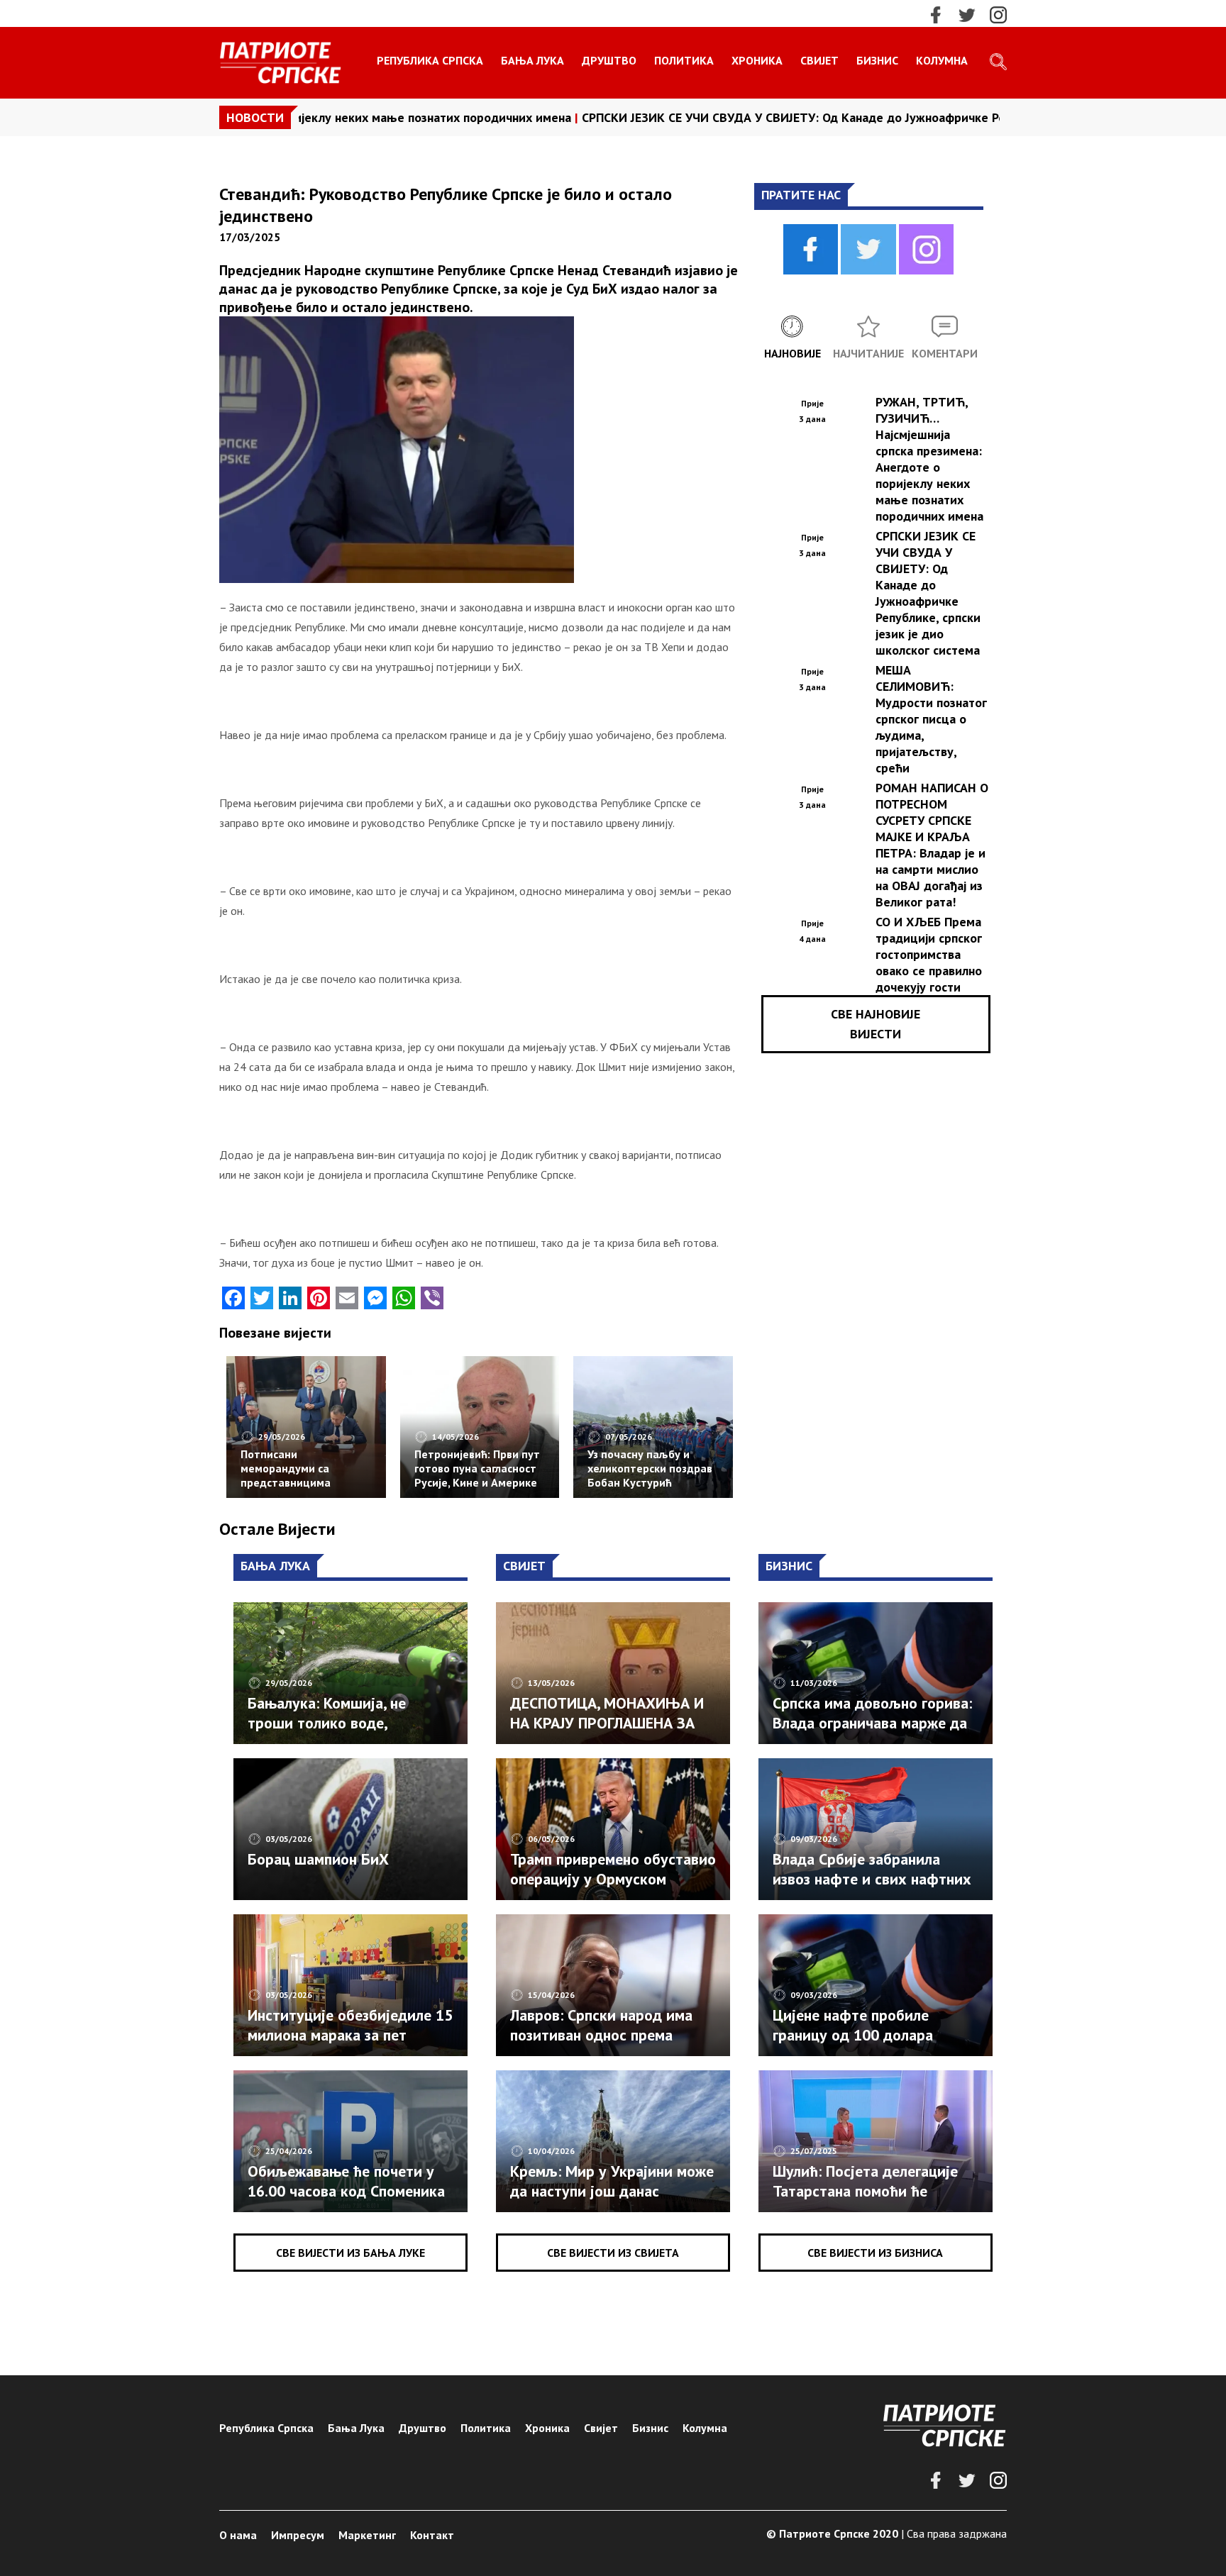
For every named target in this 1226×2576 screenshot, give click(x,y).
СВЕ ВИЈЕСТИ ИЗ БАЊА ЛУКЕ (350, 2253)
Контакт (432, 2535)
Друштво (609, 60)
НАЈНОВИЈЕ (793, 353)
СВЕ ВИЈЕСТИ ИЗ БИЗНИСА (875, 2253)
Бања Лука (532, 60)
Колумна (942, 60)
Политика (684, 60)
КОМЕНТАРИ (945, 353)
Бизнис (877, 60)
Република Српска (430, 60)
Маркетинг (367, 2535)
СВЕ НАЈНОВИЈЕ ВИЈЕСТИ (876, 1024)
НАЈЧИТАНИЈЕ (868, 353)
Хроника (757, 60)
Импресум (298, 2535)
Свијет (819, 60)
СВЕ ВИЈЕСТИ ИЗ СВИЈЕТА (613, 2253)
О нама (238, 2535)
